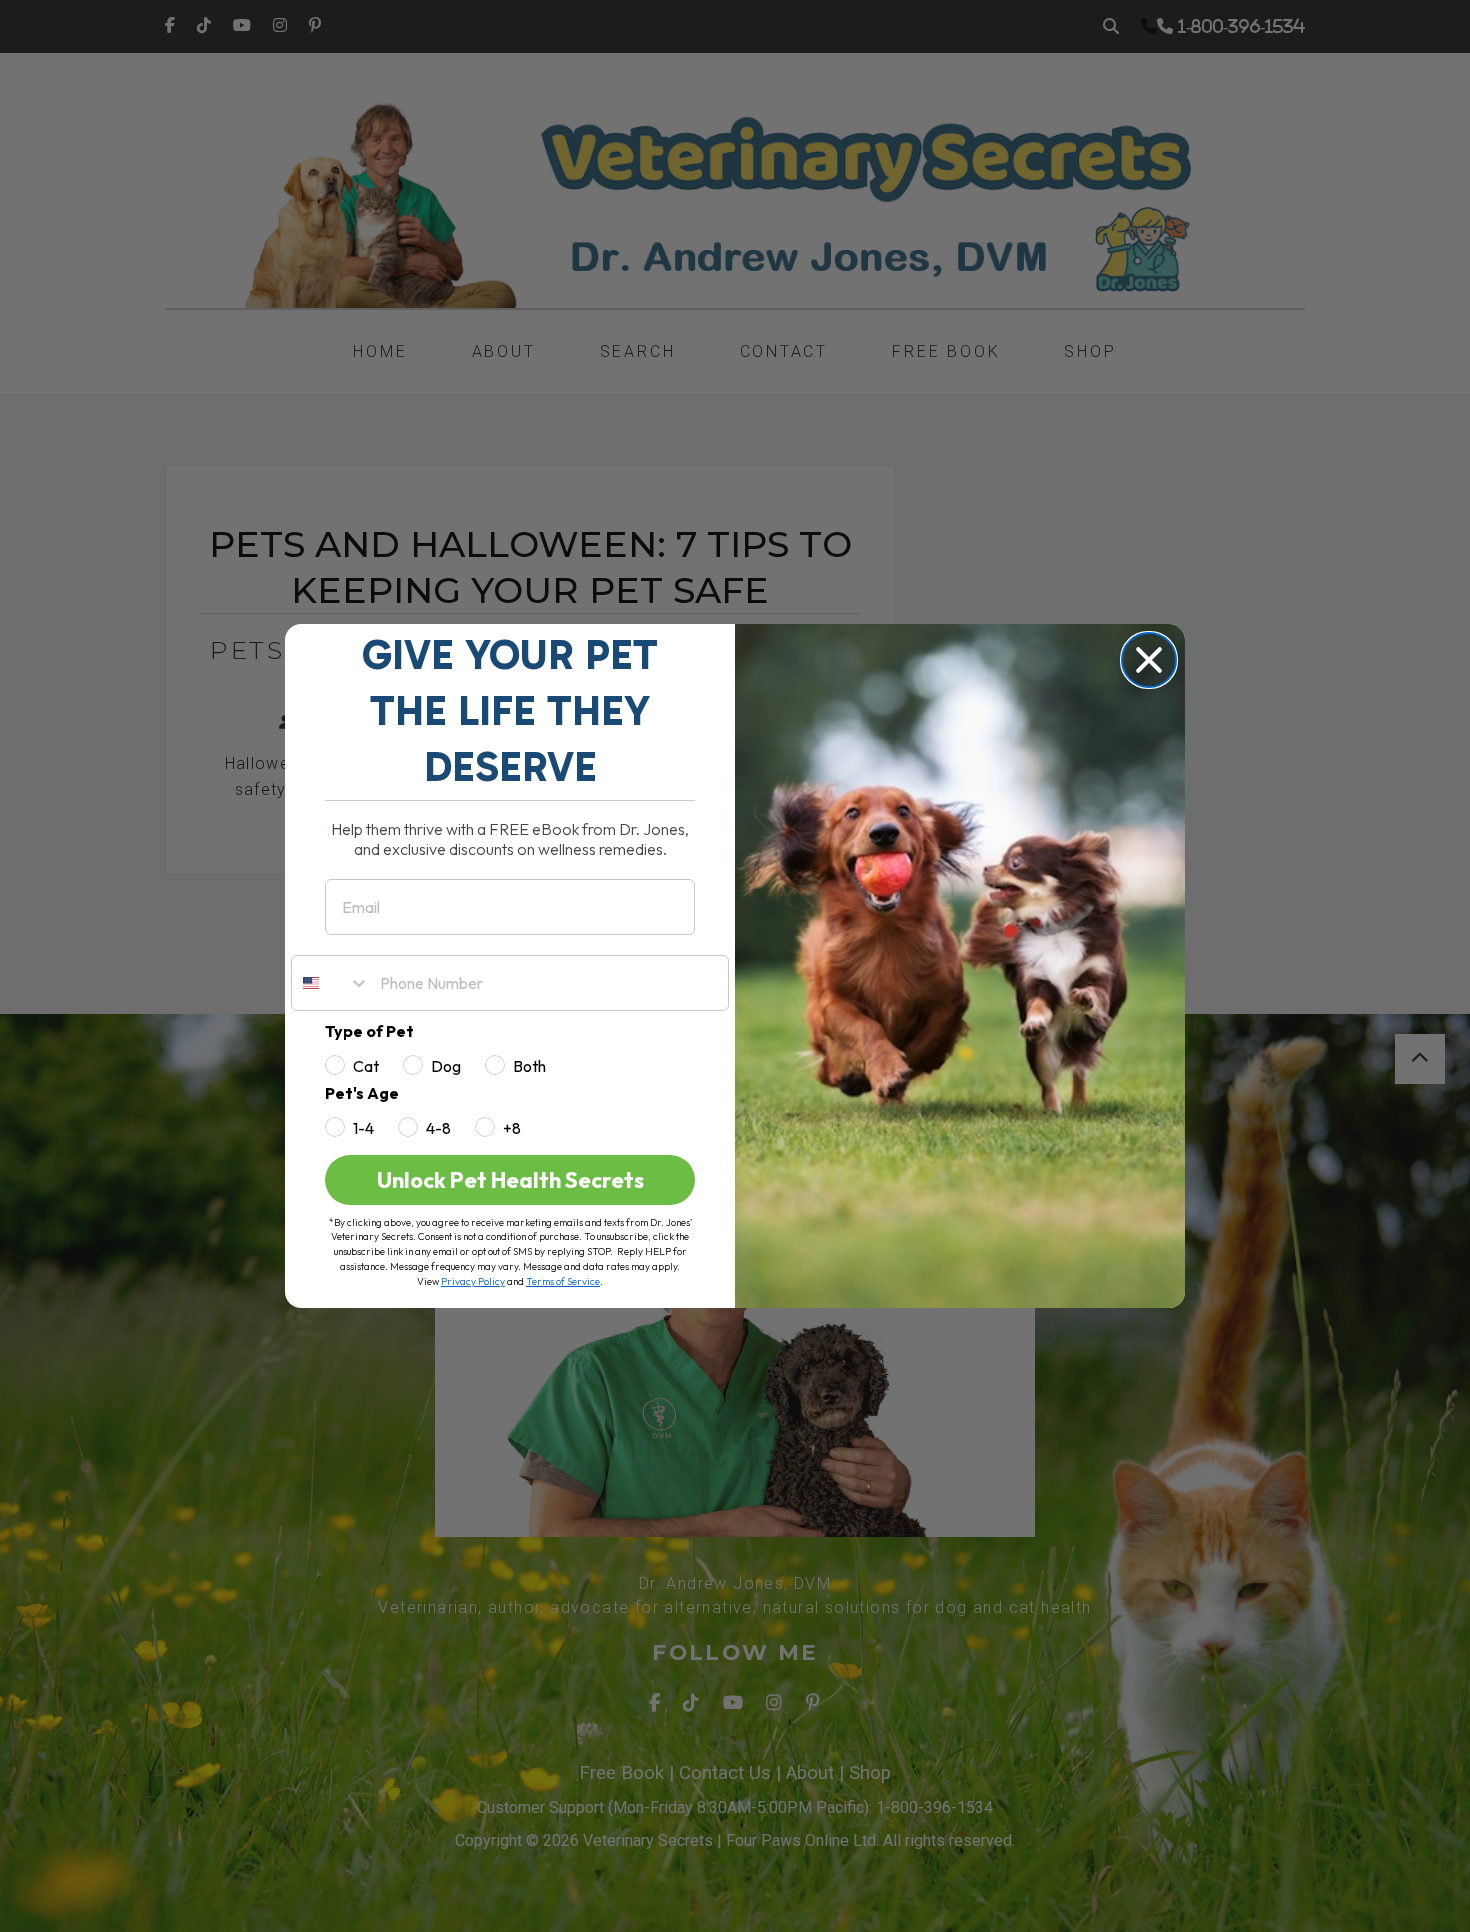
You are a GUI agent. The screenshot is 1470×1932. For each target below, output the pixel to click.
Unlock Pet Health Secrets (510, 1180)
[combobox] (331, 983)
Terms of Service (563, 1281)
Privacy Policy (473, 1281)
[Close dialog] (1149, 660)
